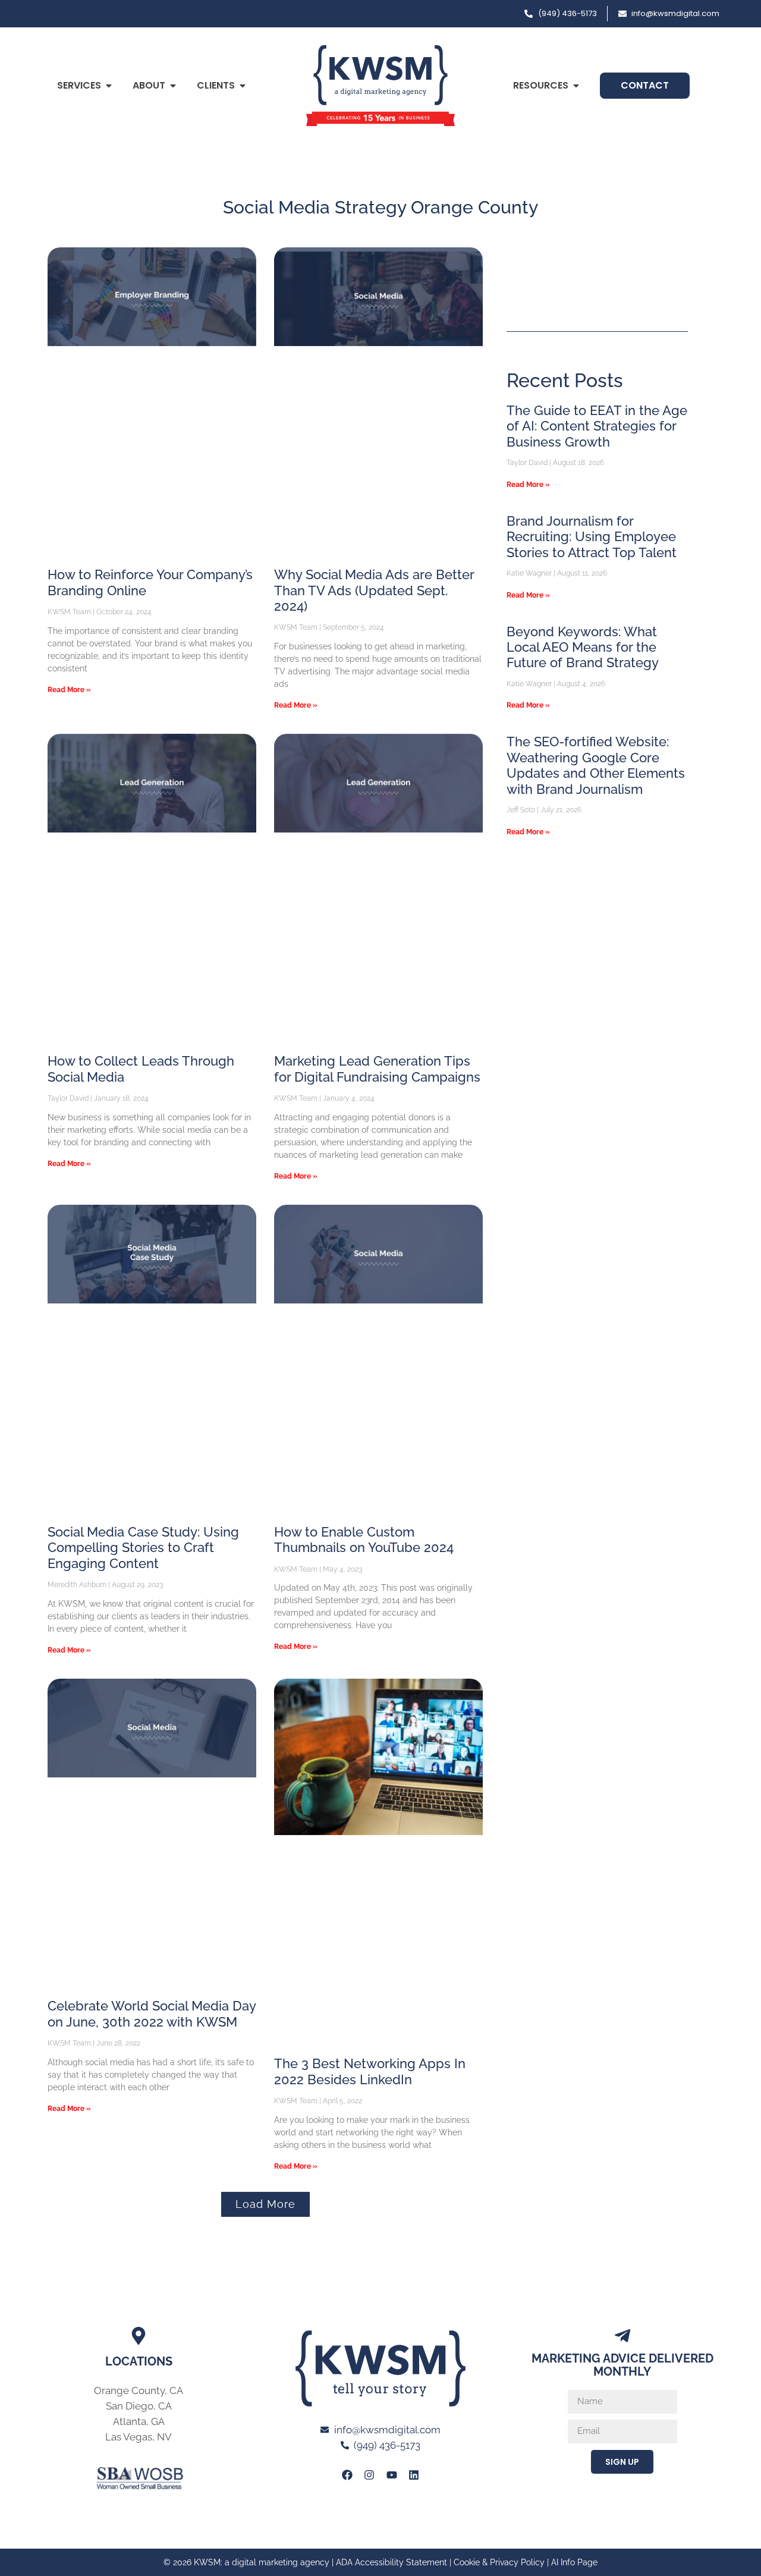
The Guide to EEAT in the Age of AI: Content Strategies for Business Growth (597, 426)
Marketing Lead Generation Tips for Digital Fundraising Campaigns (377, 1069)
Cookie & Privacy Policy (499, 2562)
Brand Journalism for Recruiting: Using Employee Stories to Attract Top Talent (592, 537)
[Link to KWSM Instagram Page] (369, 2474)
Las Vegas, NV (139, 2437)
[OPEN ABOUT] (173, 86)
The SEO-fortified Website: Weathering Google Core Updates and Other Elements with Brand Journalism (596, 765)
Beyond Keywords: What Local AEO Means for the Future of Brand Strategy (583, 647)
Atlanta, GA (139, 2421)
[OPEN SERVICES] (109, 86)
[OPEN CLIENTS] (243, 86)
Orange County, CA (139, 2390)
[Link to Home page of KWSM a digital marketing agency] (380, 86)
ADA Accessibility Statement (391, 2562)
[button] (265, 2204)
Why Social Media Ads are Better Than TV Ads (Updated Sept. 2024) (374, 590)
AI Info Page (574, 2562)
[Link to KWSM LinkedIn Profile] (414, 2474)
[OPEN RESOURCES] (576, 86)
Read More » (69, 690)
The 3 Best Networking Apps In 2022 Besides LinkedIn (370, 2071)
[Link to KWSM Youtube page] (392, 2474)
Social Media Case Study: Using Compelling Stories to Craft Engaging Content (143, 1548)
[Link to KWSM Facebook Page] (347, 2474)
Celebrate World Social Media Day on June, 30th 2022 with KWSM (152, 2013)
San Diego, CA (139, 2406)
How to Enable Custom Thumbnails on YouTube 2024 (364, 1540)
